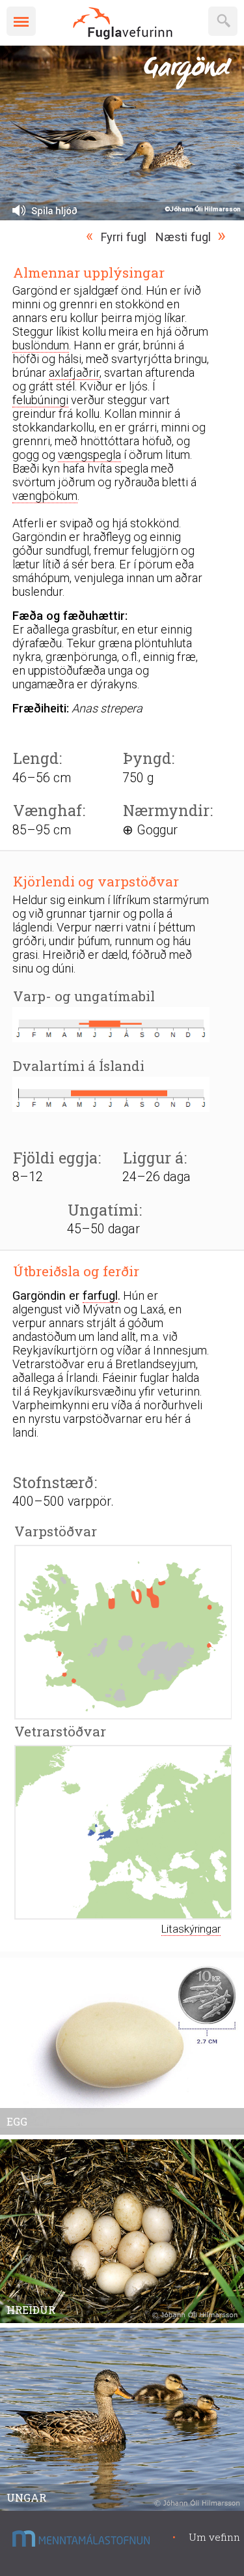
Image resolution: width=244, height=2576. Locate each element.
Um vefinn (214, 2537)
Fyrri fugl (124, 237)
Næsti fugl (183, 237)
